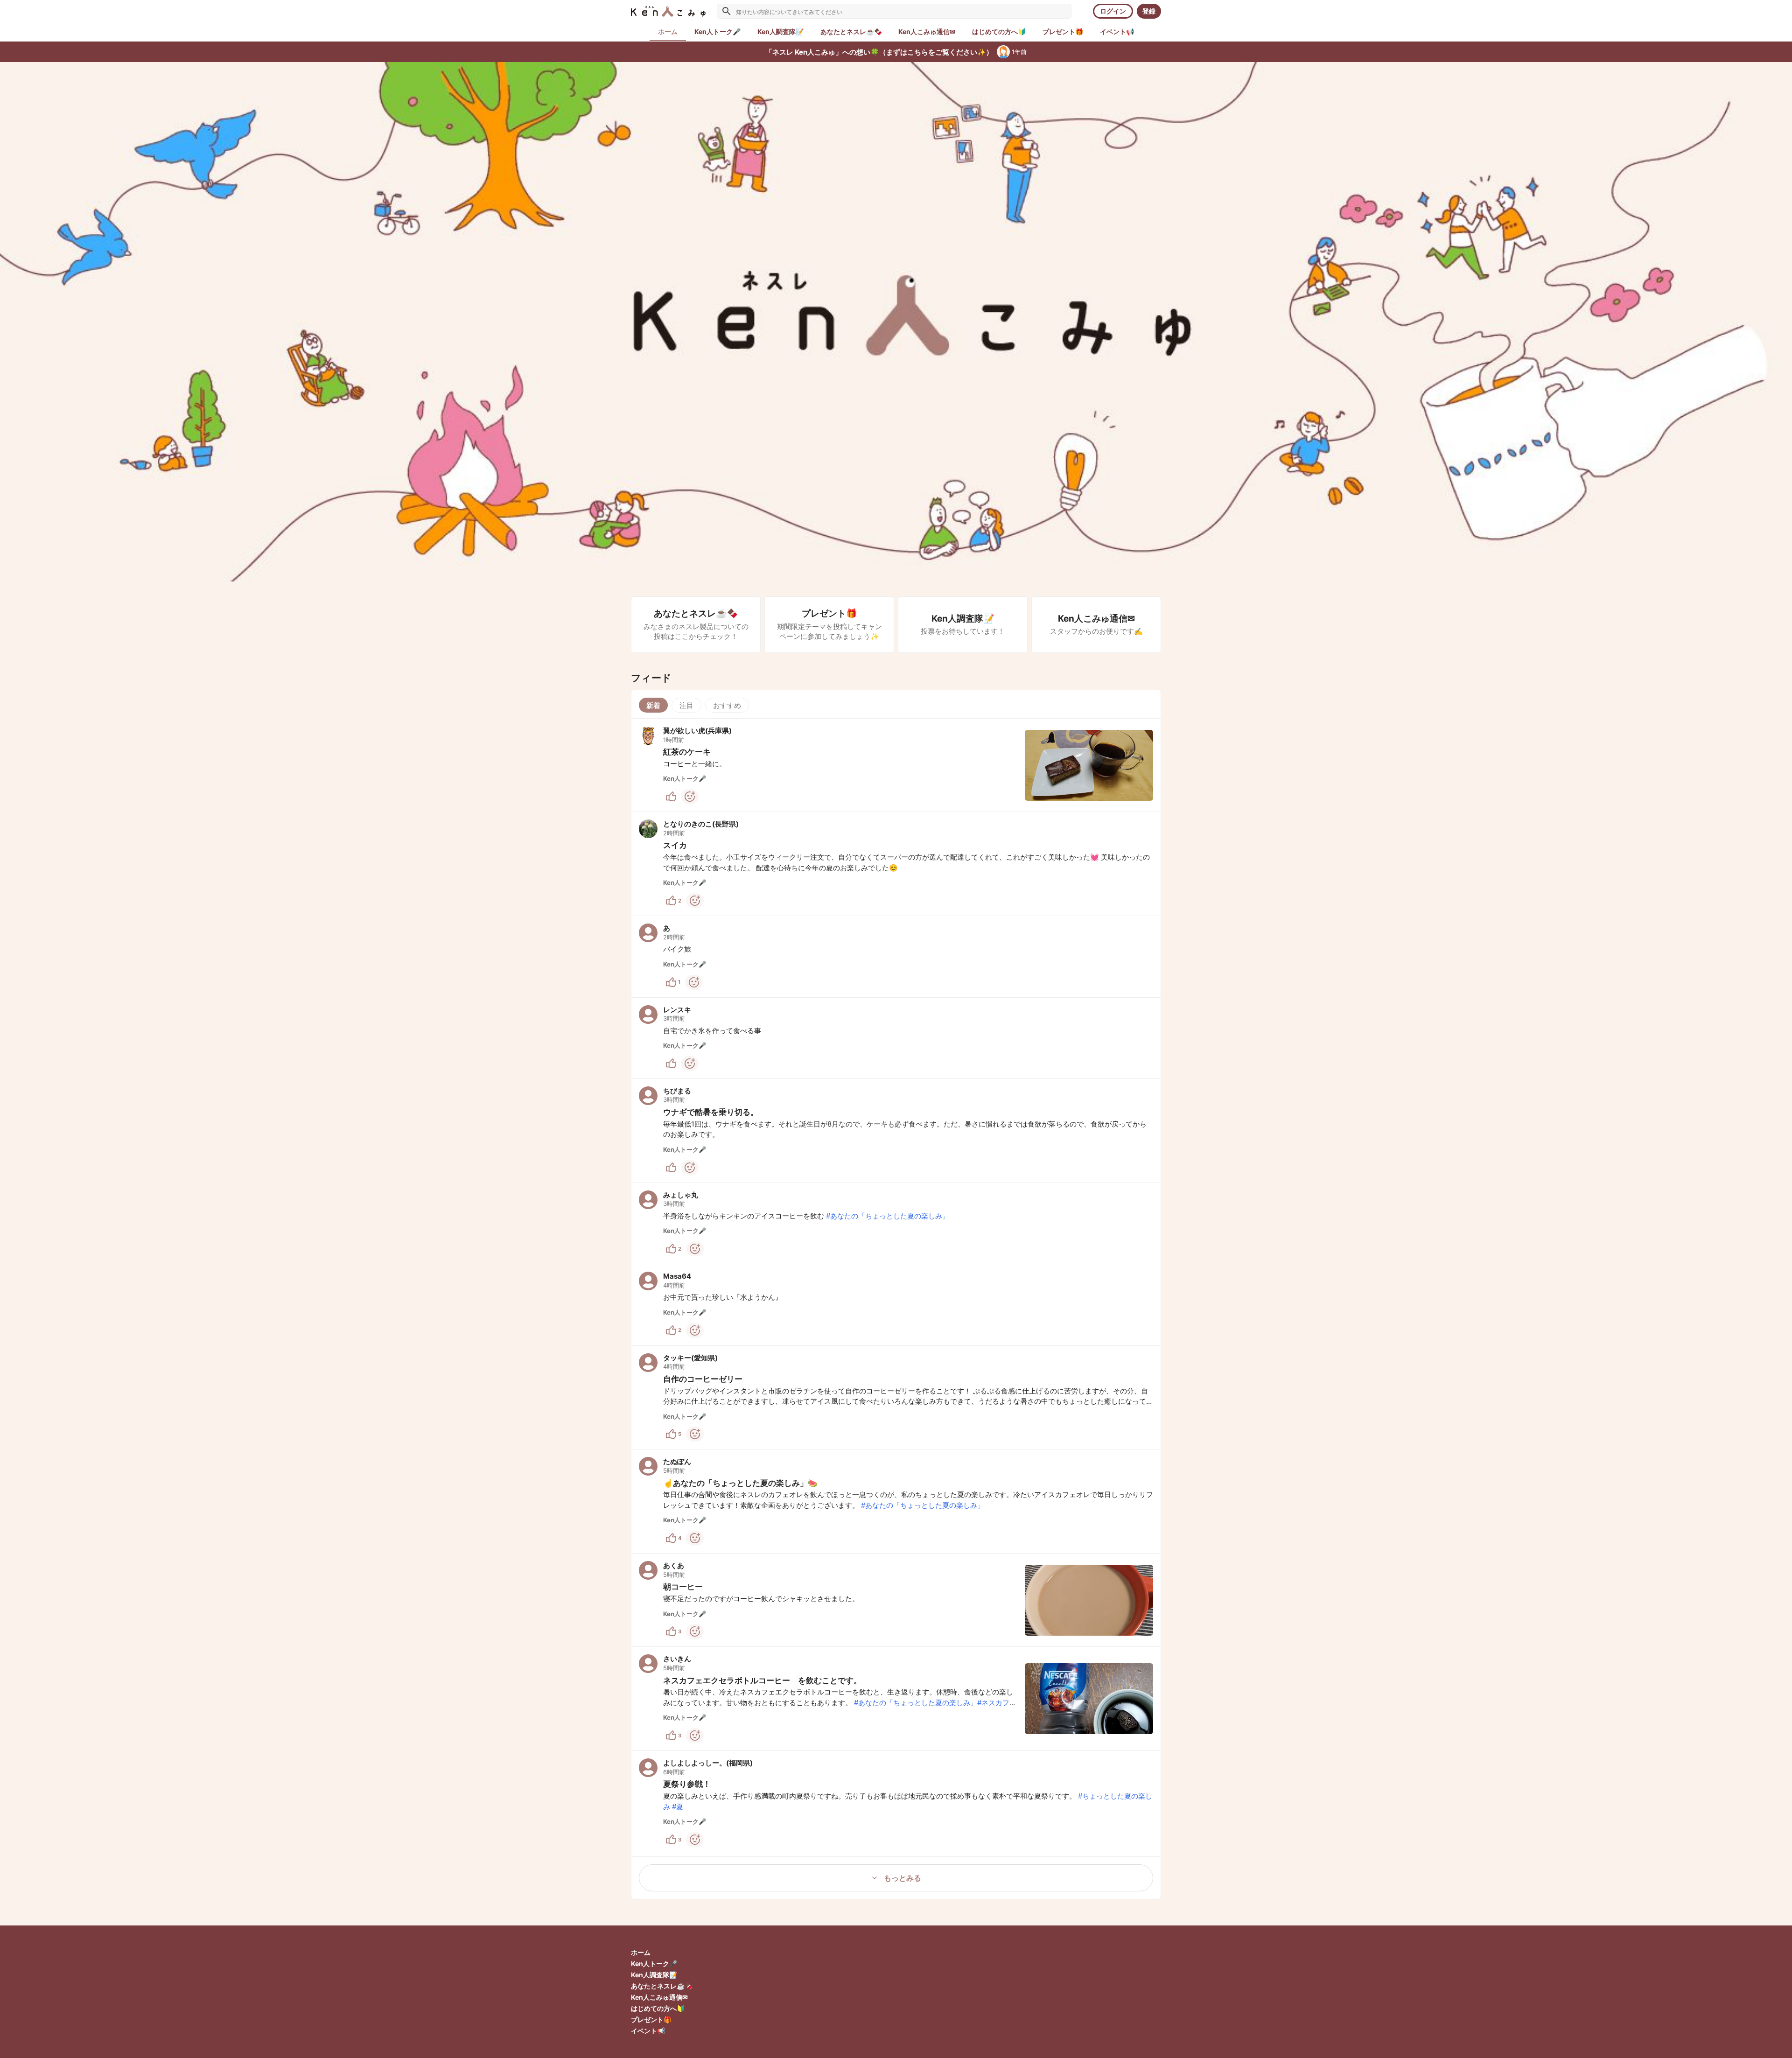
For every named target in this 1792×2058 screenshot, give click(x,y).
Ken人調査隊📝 (654, 1975)
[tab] (717, 32)
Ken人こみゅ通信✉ (659, 1997)
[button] (896, 765)
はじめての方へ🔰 (658, 2008)
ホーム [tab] (668, 31)
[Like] (671, 797)
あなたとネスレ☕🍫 (662, 1986)
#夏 (678, 1807)
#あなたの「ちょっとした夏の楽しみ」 (888, 1216)
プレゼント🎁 (651, 2019)
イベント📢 (648, 2031)
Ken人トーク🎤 (654, 1963)
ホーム (641, 1952)
